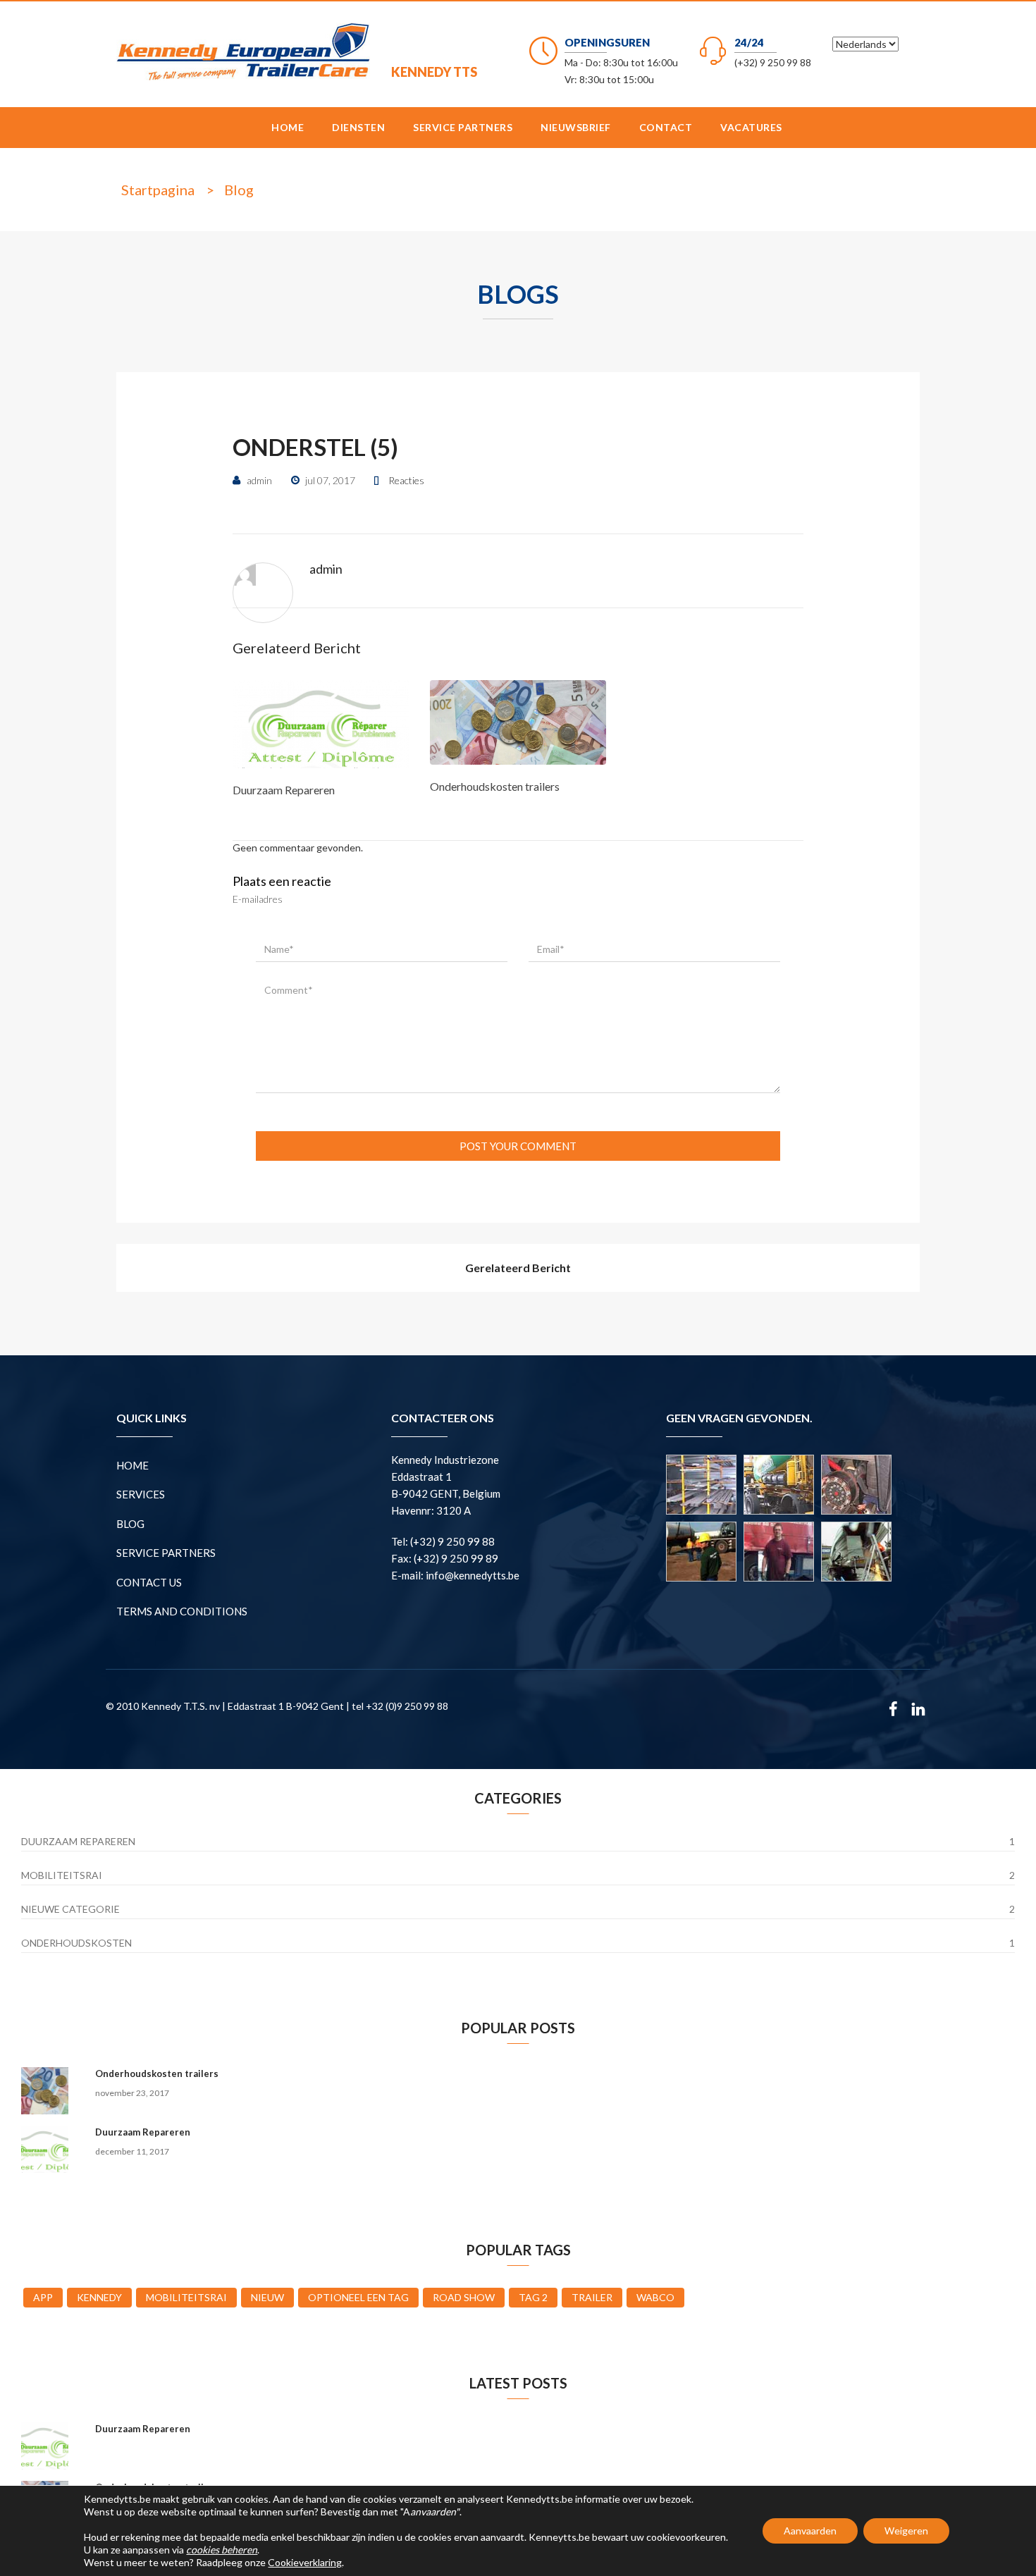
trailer (592, 2297)
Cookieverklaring (305, 2562)
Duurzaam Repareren (284, 790)
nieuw (267, 2297)
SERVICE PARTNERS (463, 127)
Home (288, 127)
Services (141, 1494)
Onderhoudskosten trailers (495, 786)
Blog (239, 190)
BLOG (130, 1524)
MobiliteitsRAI (62, 1875)
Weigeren (906, 2531)
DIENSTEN (358, 127)
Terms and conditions (182, 1611)
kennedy (99, 2297)
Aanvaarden (810, 2531)
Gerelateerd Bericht (518, 1268)
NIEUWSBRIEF (576, 127)
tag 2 (533, 2297)
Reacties (406, 480)
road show (464, 2297)
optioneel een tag (358, 2297)
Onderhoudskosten (76, 1943)
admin (326, 569)
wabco (655, 2297)
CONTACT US (149, 1582)
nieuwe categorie (70, 1909)
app (43, 2297)
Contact (666, 127)
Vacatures (751, 127)
